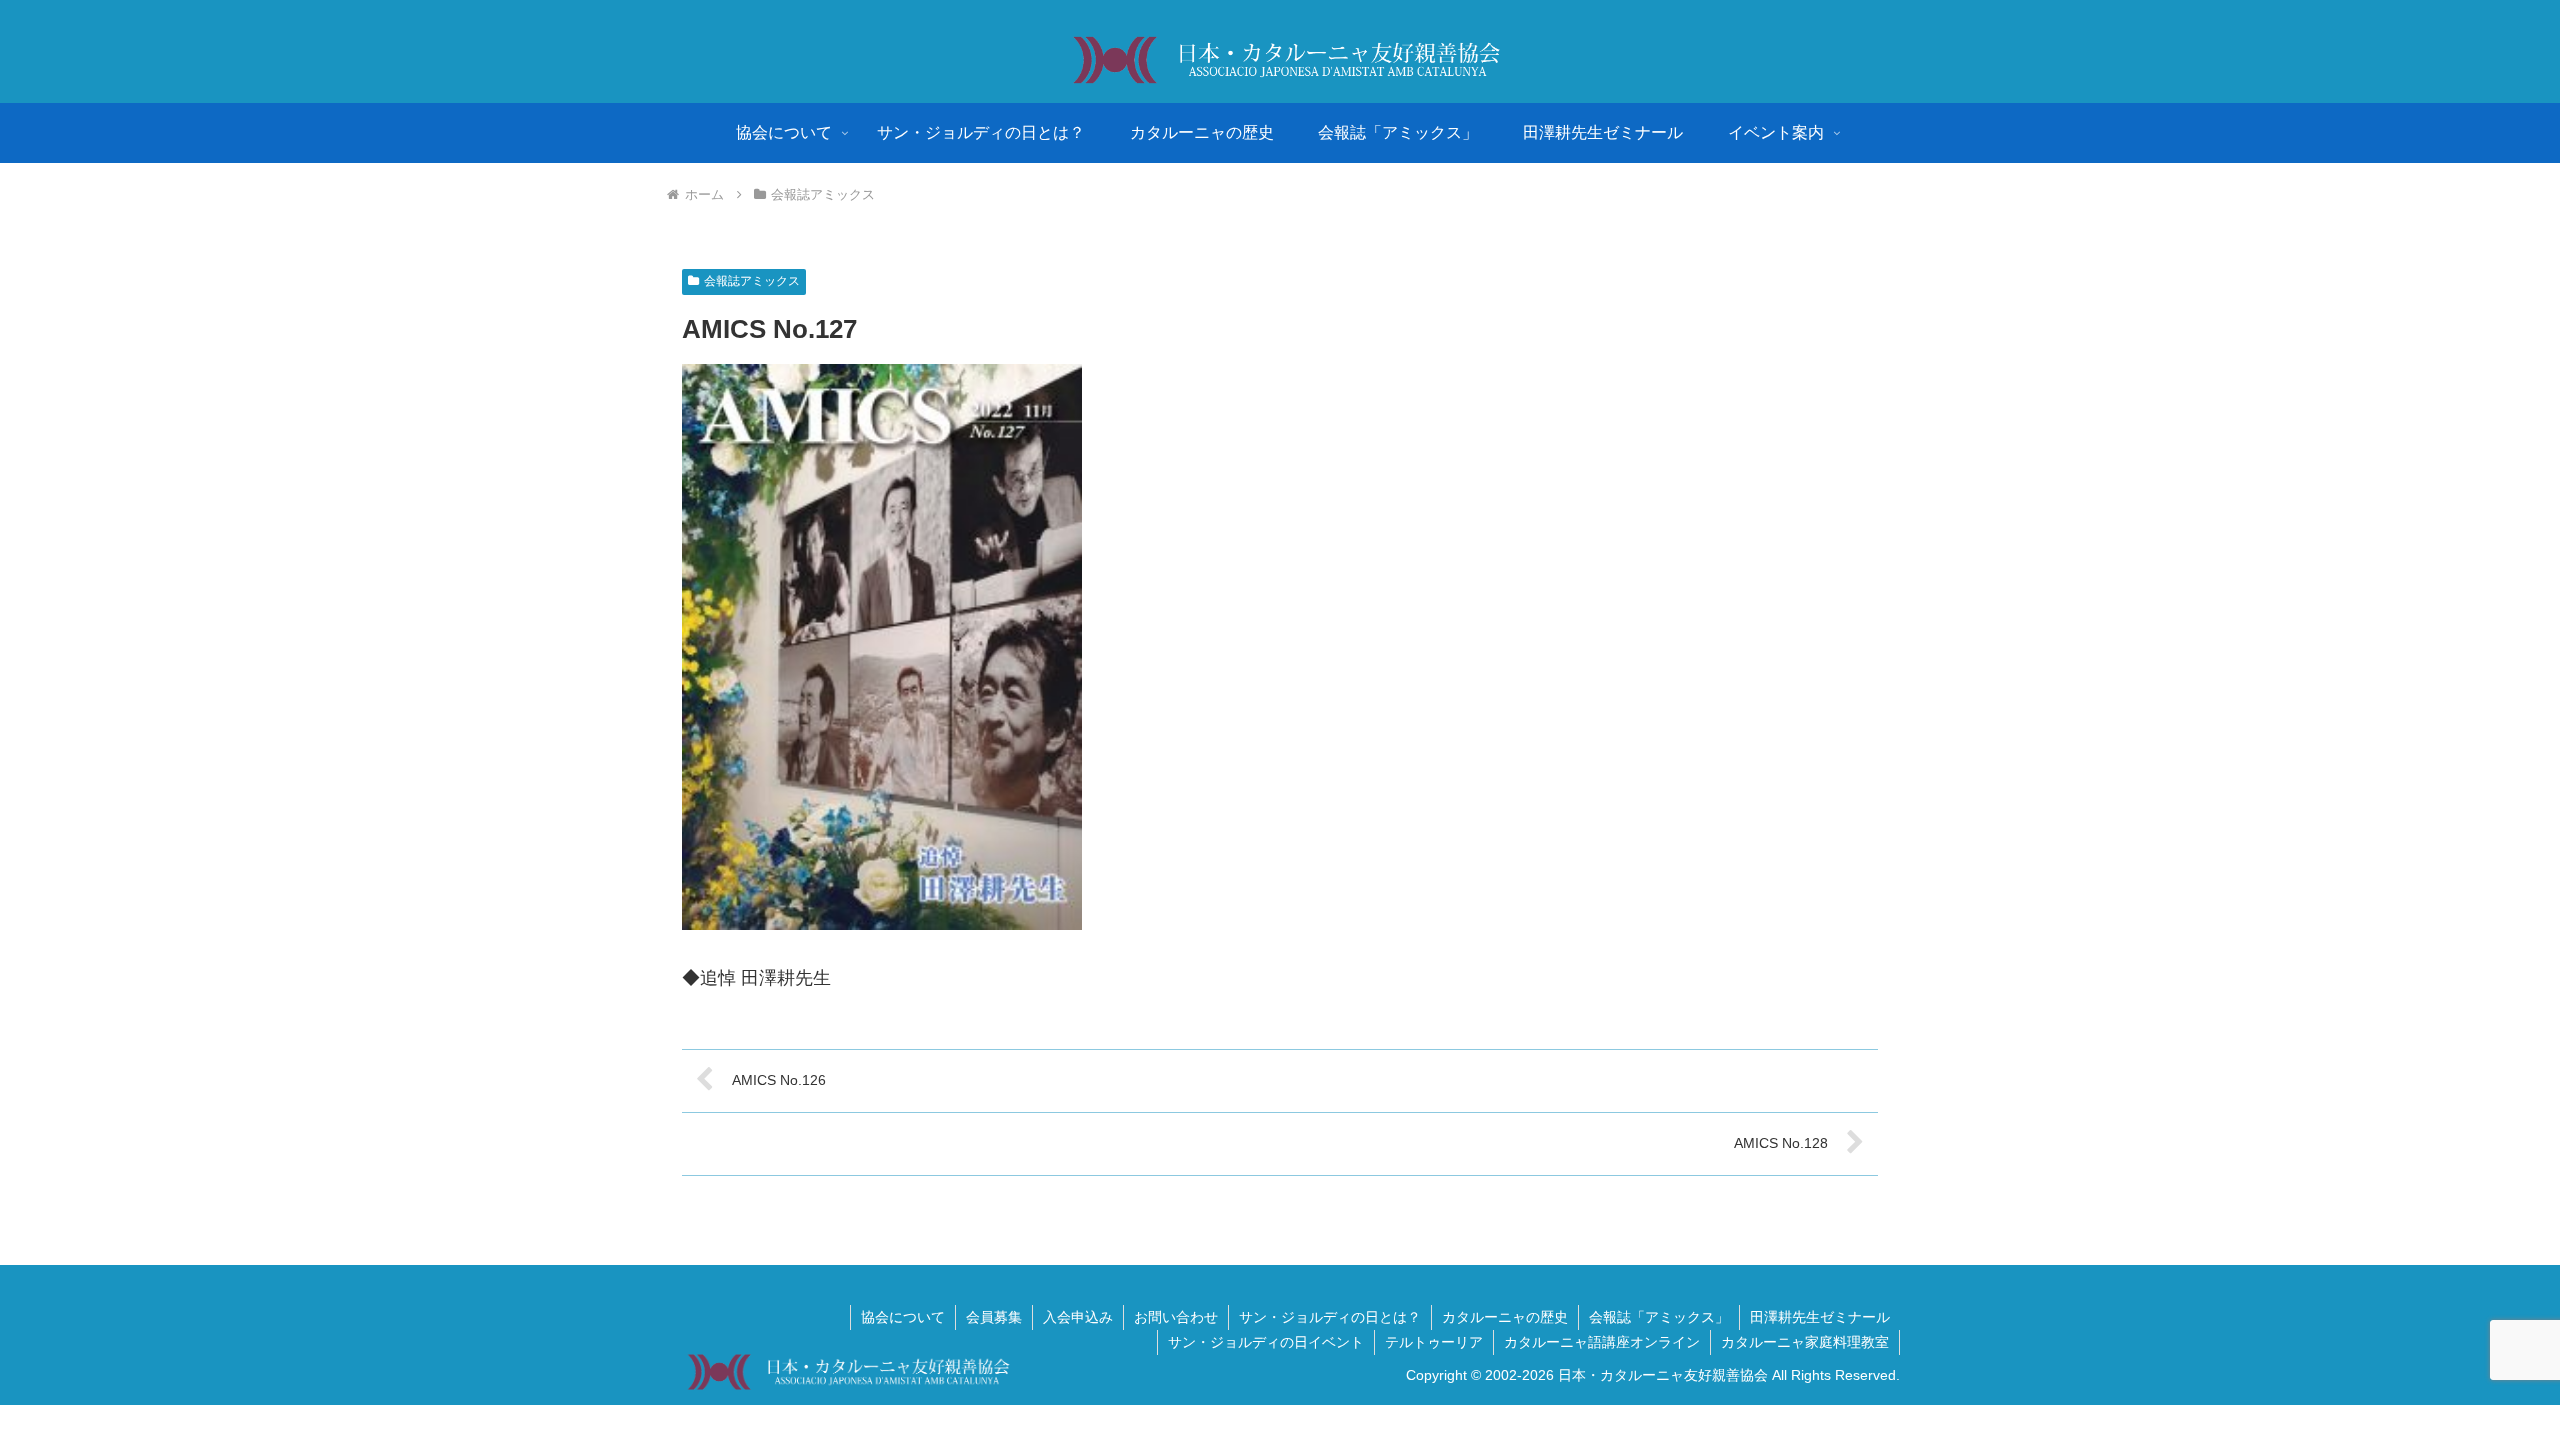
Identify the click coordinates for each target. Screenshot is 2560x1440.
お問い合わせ (1176, 1317)
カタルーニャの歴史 (1505, 1317)
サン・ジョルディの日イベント (1266, 1342)
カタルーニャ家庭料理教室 (1805, 1342)
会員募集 (994, 1317)
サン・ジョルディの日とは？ (1330, 1317)
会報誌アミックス (752, 281)
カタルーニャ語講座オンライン (1602, 1342)
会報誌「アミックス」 (1659, 1317)
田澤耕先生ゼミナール (1820, 1317)
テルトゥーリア (1434, 1342)
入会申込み (1078, 1317)
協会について (903, 1317)
